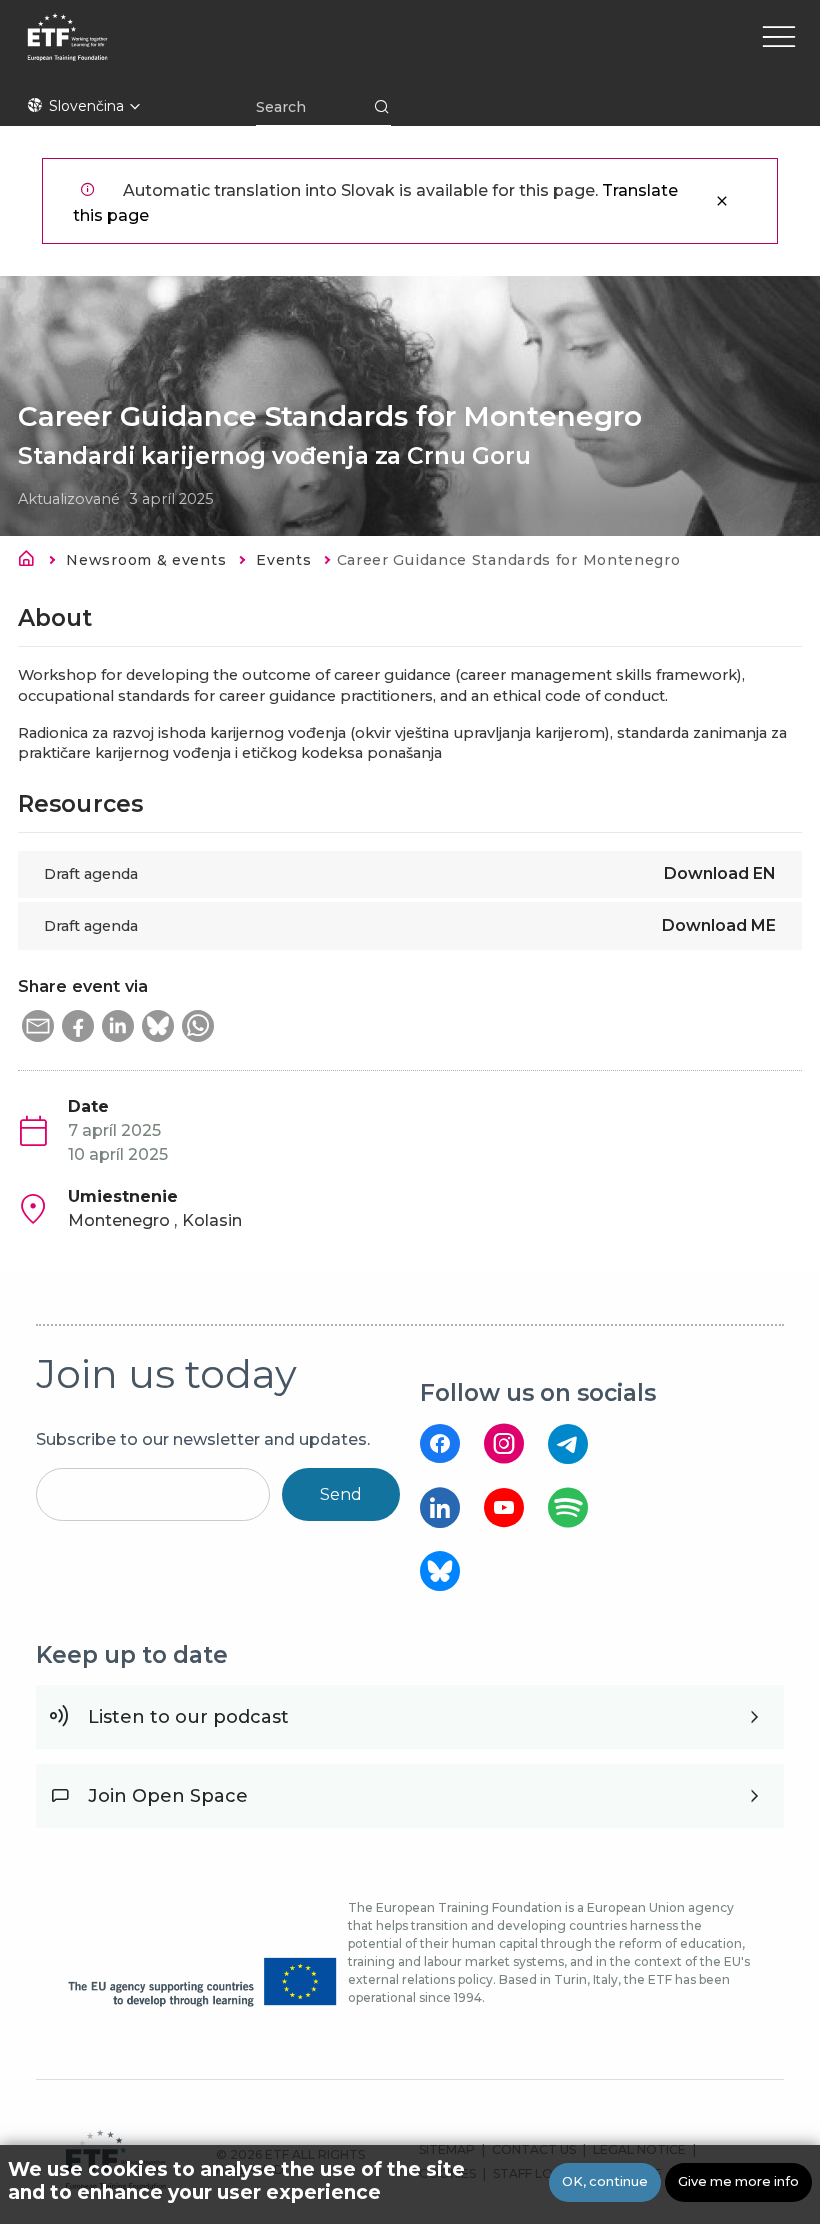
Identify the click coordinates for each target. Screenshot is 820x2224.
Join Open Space (168, 1796)
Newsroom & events (146, 560)
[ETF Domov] (248, 50)
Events (283, 560)
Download (720, 873)
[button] (38, 1026)
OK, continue (605, 2181)
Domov (32, 562)
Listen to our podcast (188, 1717)
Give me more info (738, 2181)
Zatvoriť (722, 201)
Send (341, 1494)
